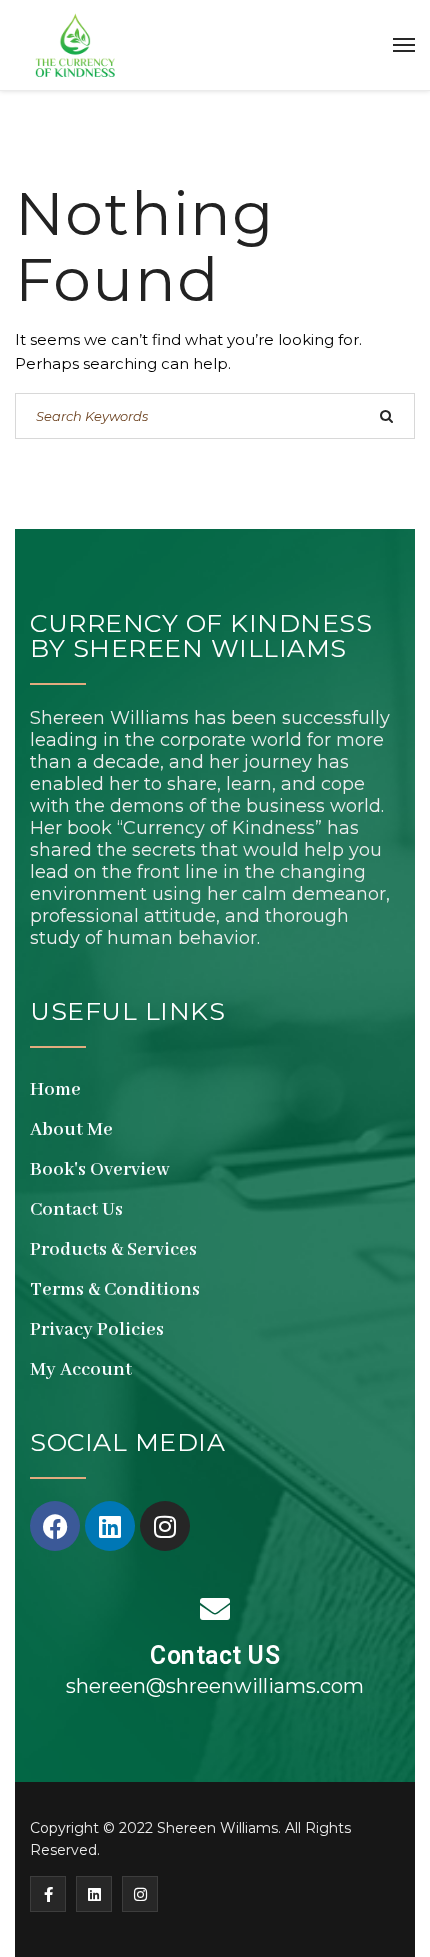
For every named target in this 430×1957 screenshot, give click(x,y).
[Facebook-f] (48, 1894)
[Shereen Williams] (75, 45)
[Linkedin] (110, 1526)
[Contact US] (215, 1609)
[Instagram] (165, 1526)
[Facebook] (55, 1526)
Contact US (215, 1655)
